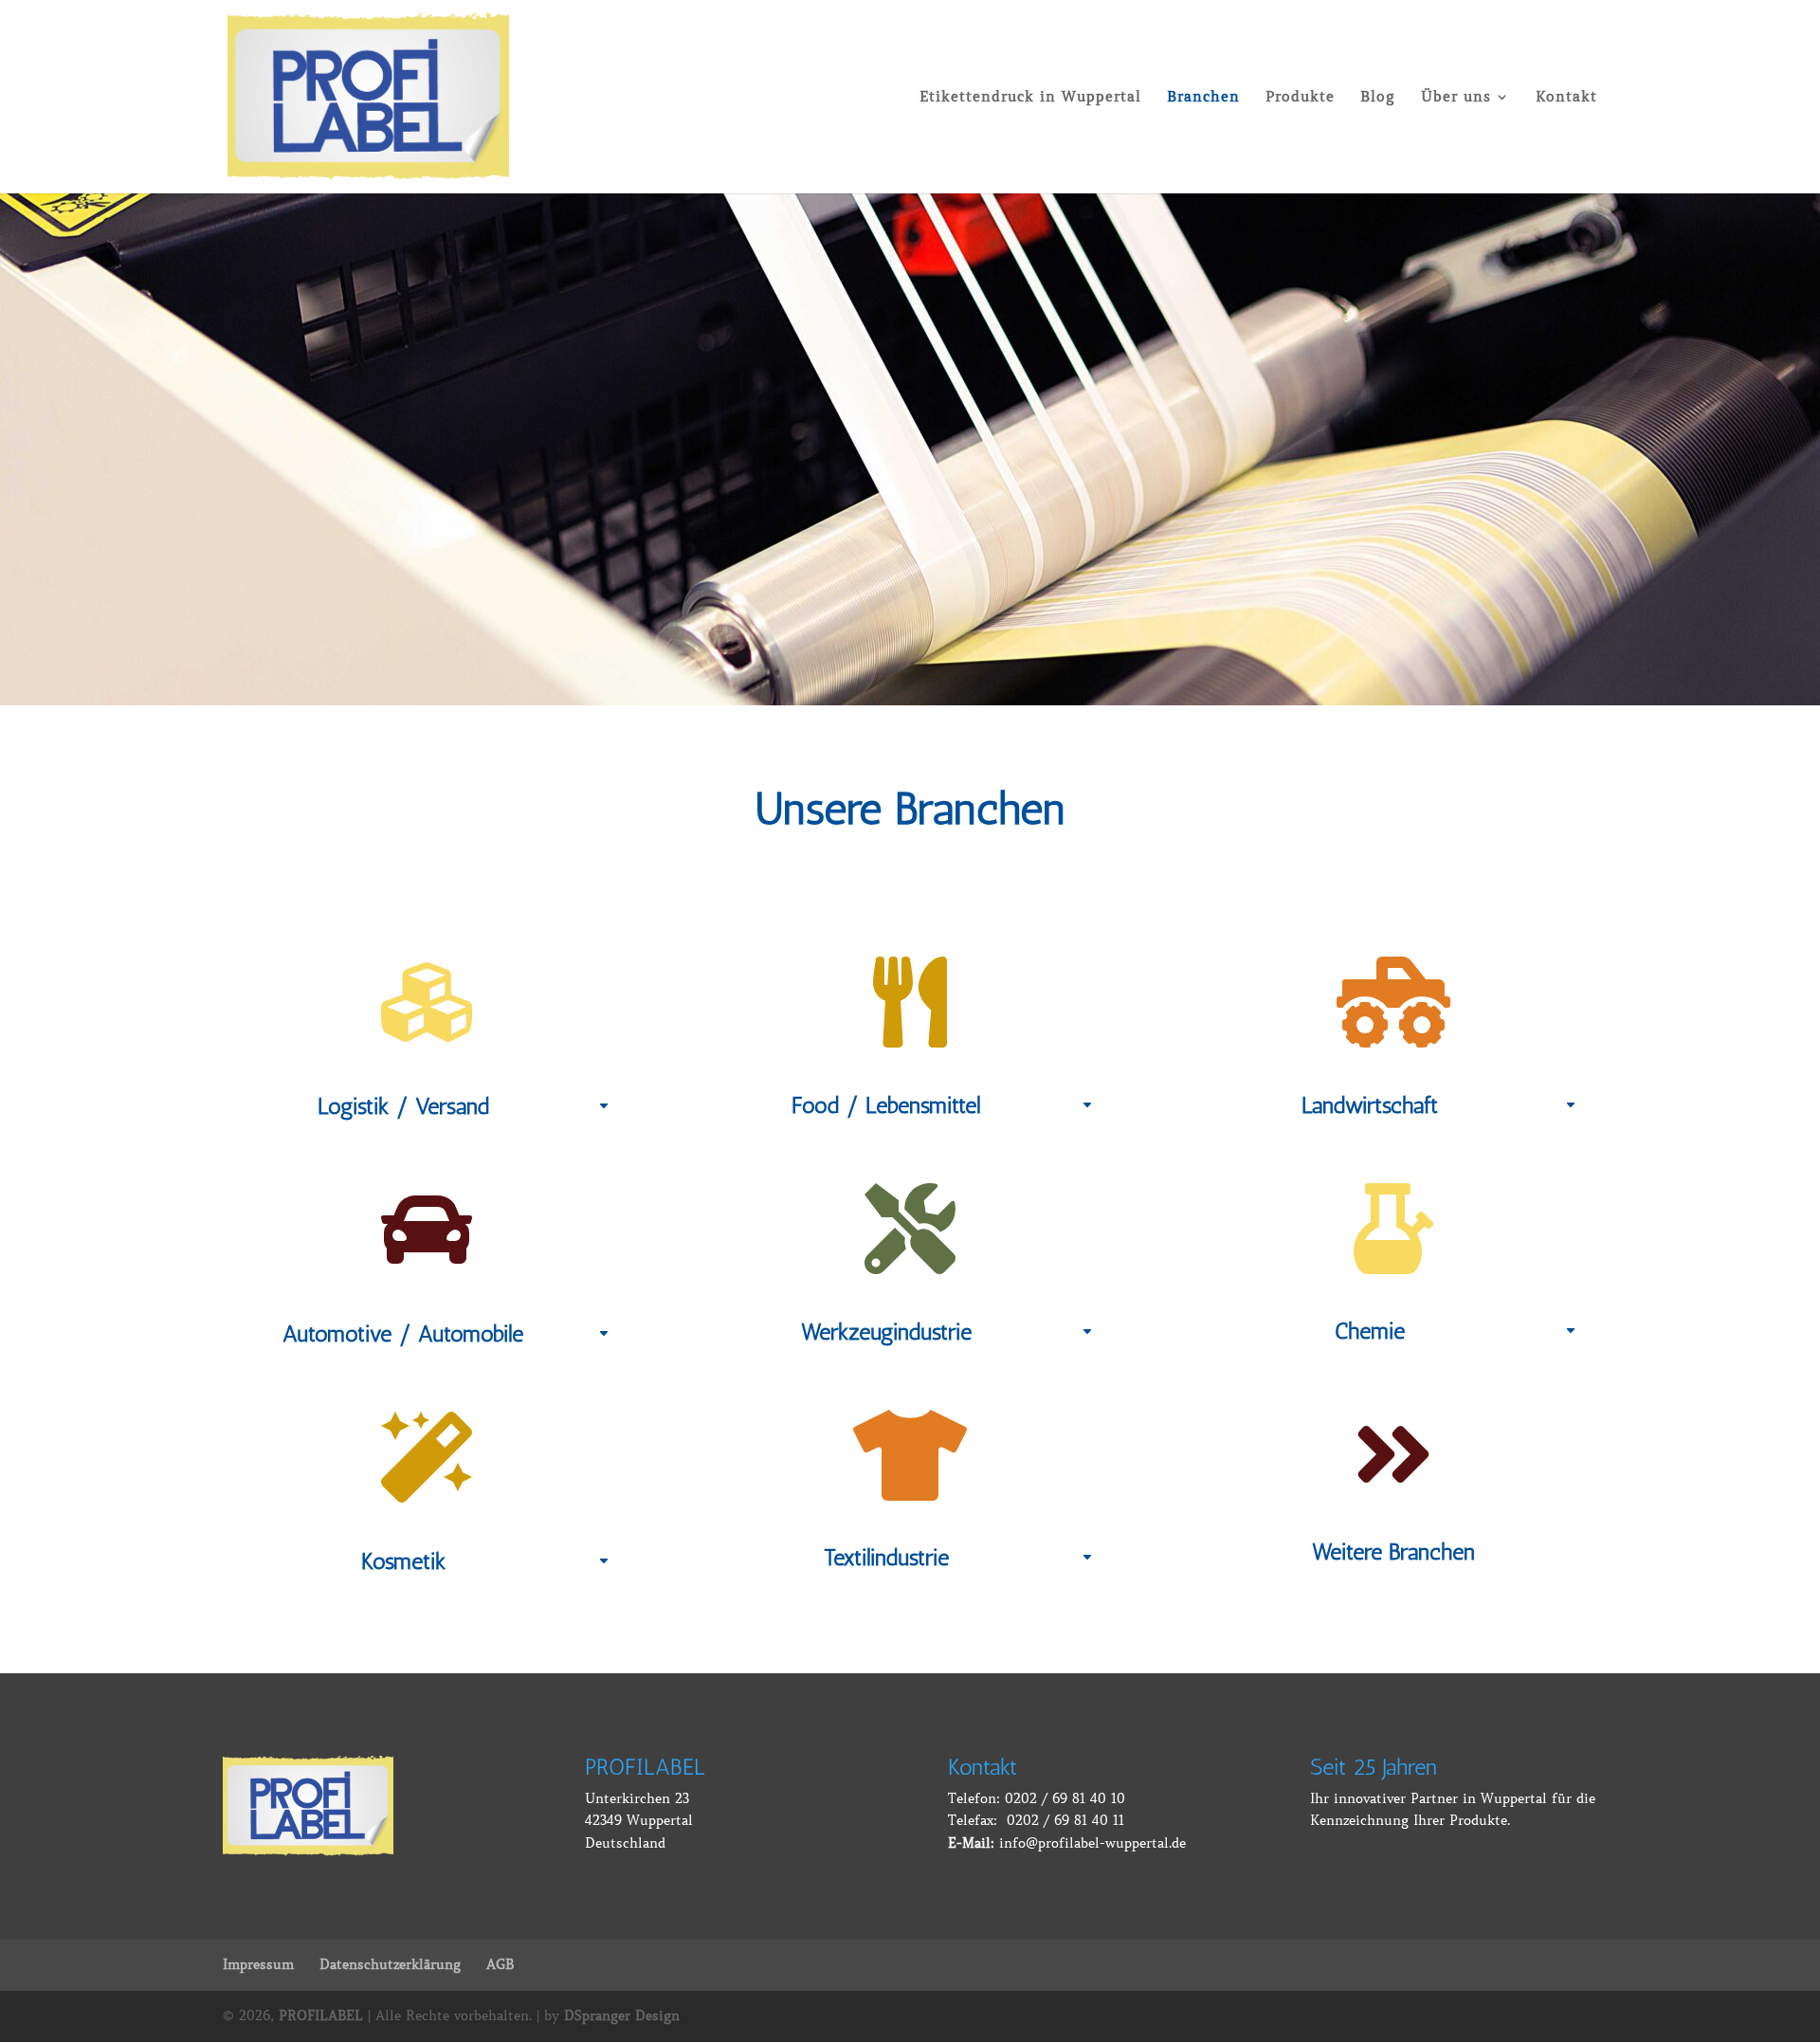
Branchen (1203, 98)
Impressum (258, 1964)
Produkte (1300, 98)
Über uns (1456, 98)
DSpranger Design (622, 2016)
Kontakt (1566, 98)
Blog (1378, 98)
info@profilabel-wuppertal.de (1092, 1843)
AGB (500, 1964)
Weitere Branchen (1393, 1551)
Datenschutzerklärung (390, 1964)
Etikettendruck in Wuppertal (1030, 98)
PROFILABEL (321, 2016)
